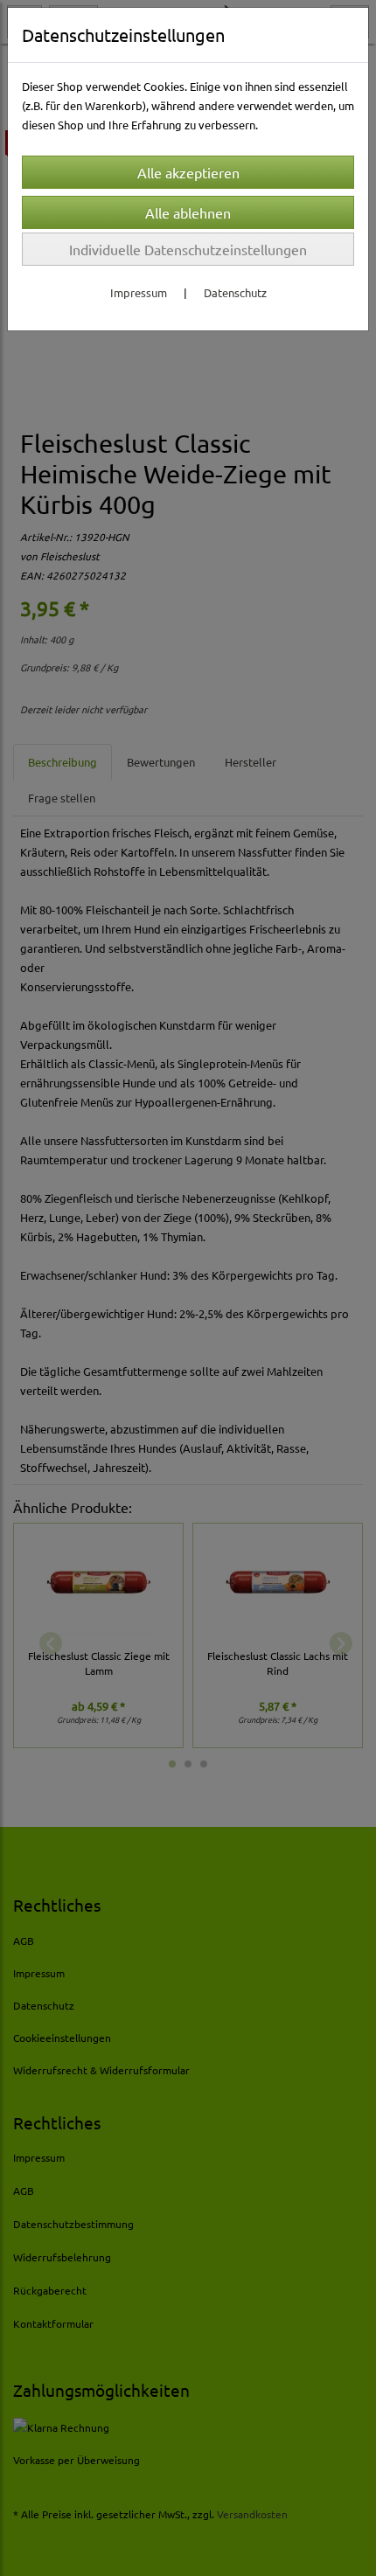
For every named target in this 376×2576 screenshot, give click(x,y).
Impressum (139, 292)
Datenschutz (235, 292)
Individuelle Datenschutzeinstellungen (188, 249)
